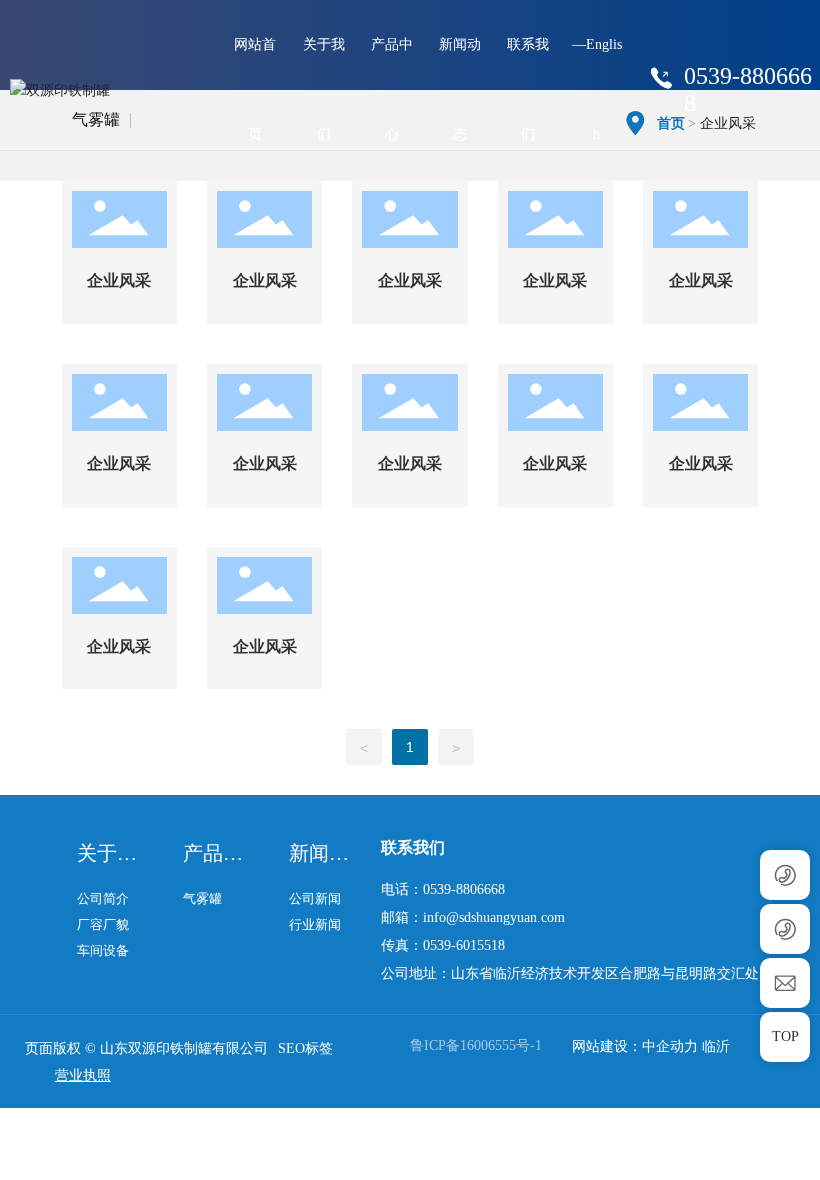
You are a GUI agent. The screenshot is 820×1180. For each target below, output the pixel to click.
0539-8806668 (464, 889)
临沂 (716, 1046)
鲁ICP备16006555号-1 (476, 1045)
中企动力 (670, 1046)
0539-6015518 (464, 945)
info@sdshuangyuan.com (494, 917)
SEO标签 (305, 1048)
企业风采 (119, 280)
